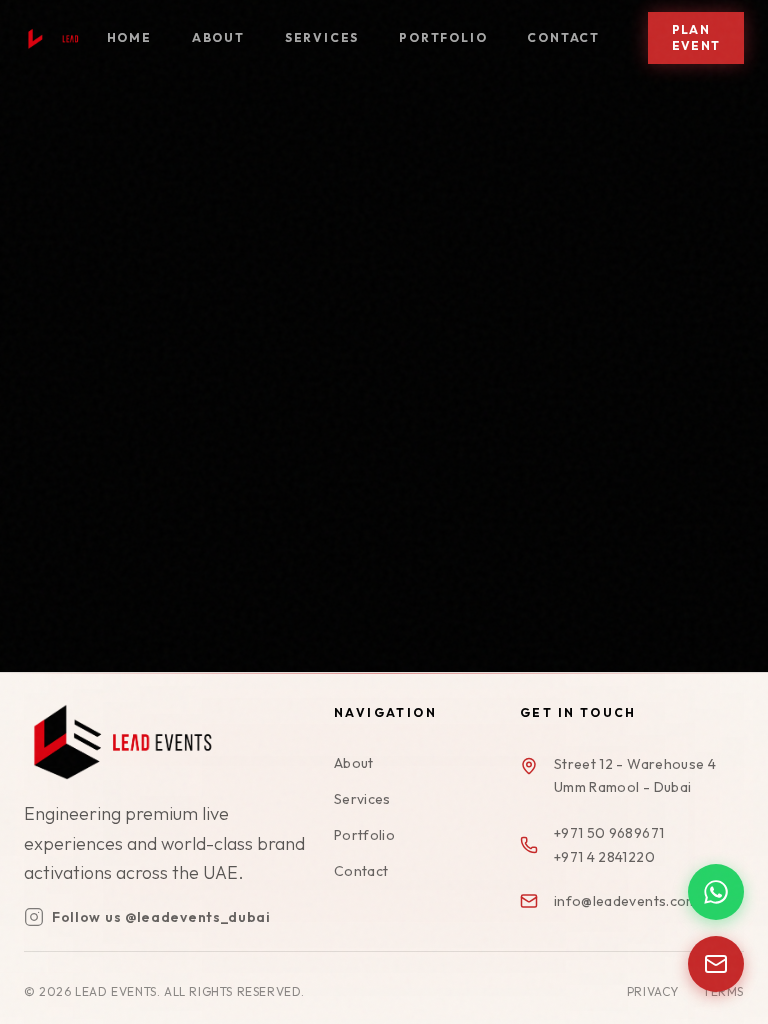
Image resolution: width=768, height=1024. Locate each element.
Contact (563, 37)
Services (322, 37)
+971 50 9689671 (609, 833)
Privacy (653, 991)
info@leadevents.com (626, 901)
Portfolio (443, 37)
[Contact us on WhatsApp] (716, 892)
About (218, 37)
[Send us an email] (716, 964)
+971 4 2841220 (604, 857)
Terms (723, 991)
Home (129, 37)
